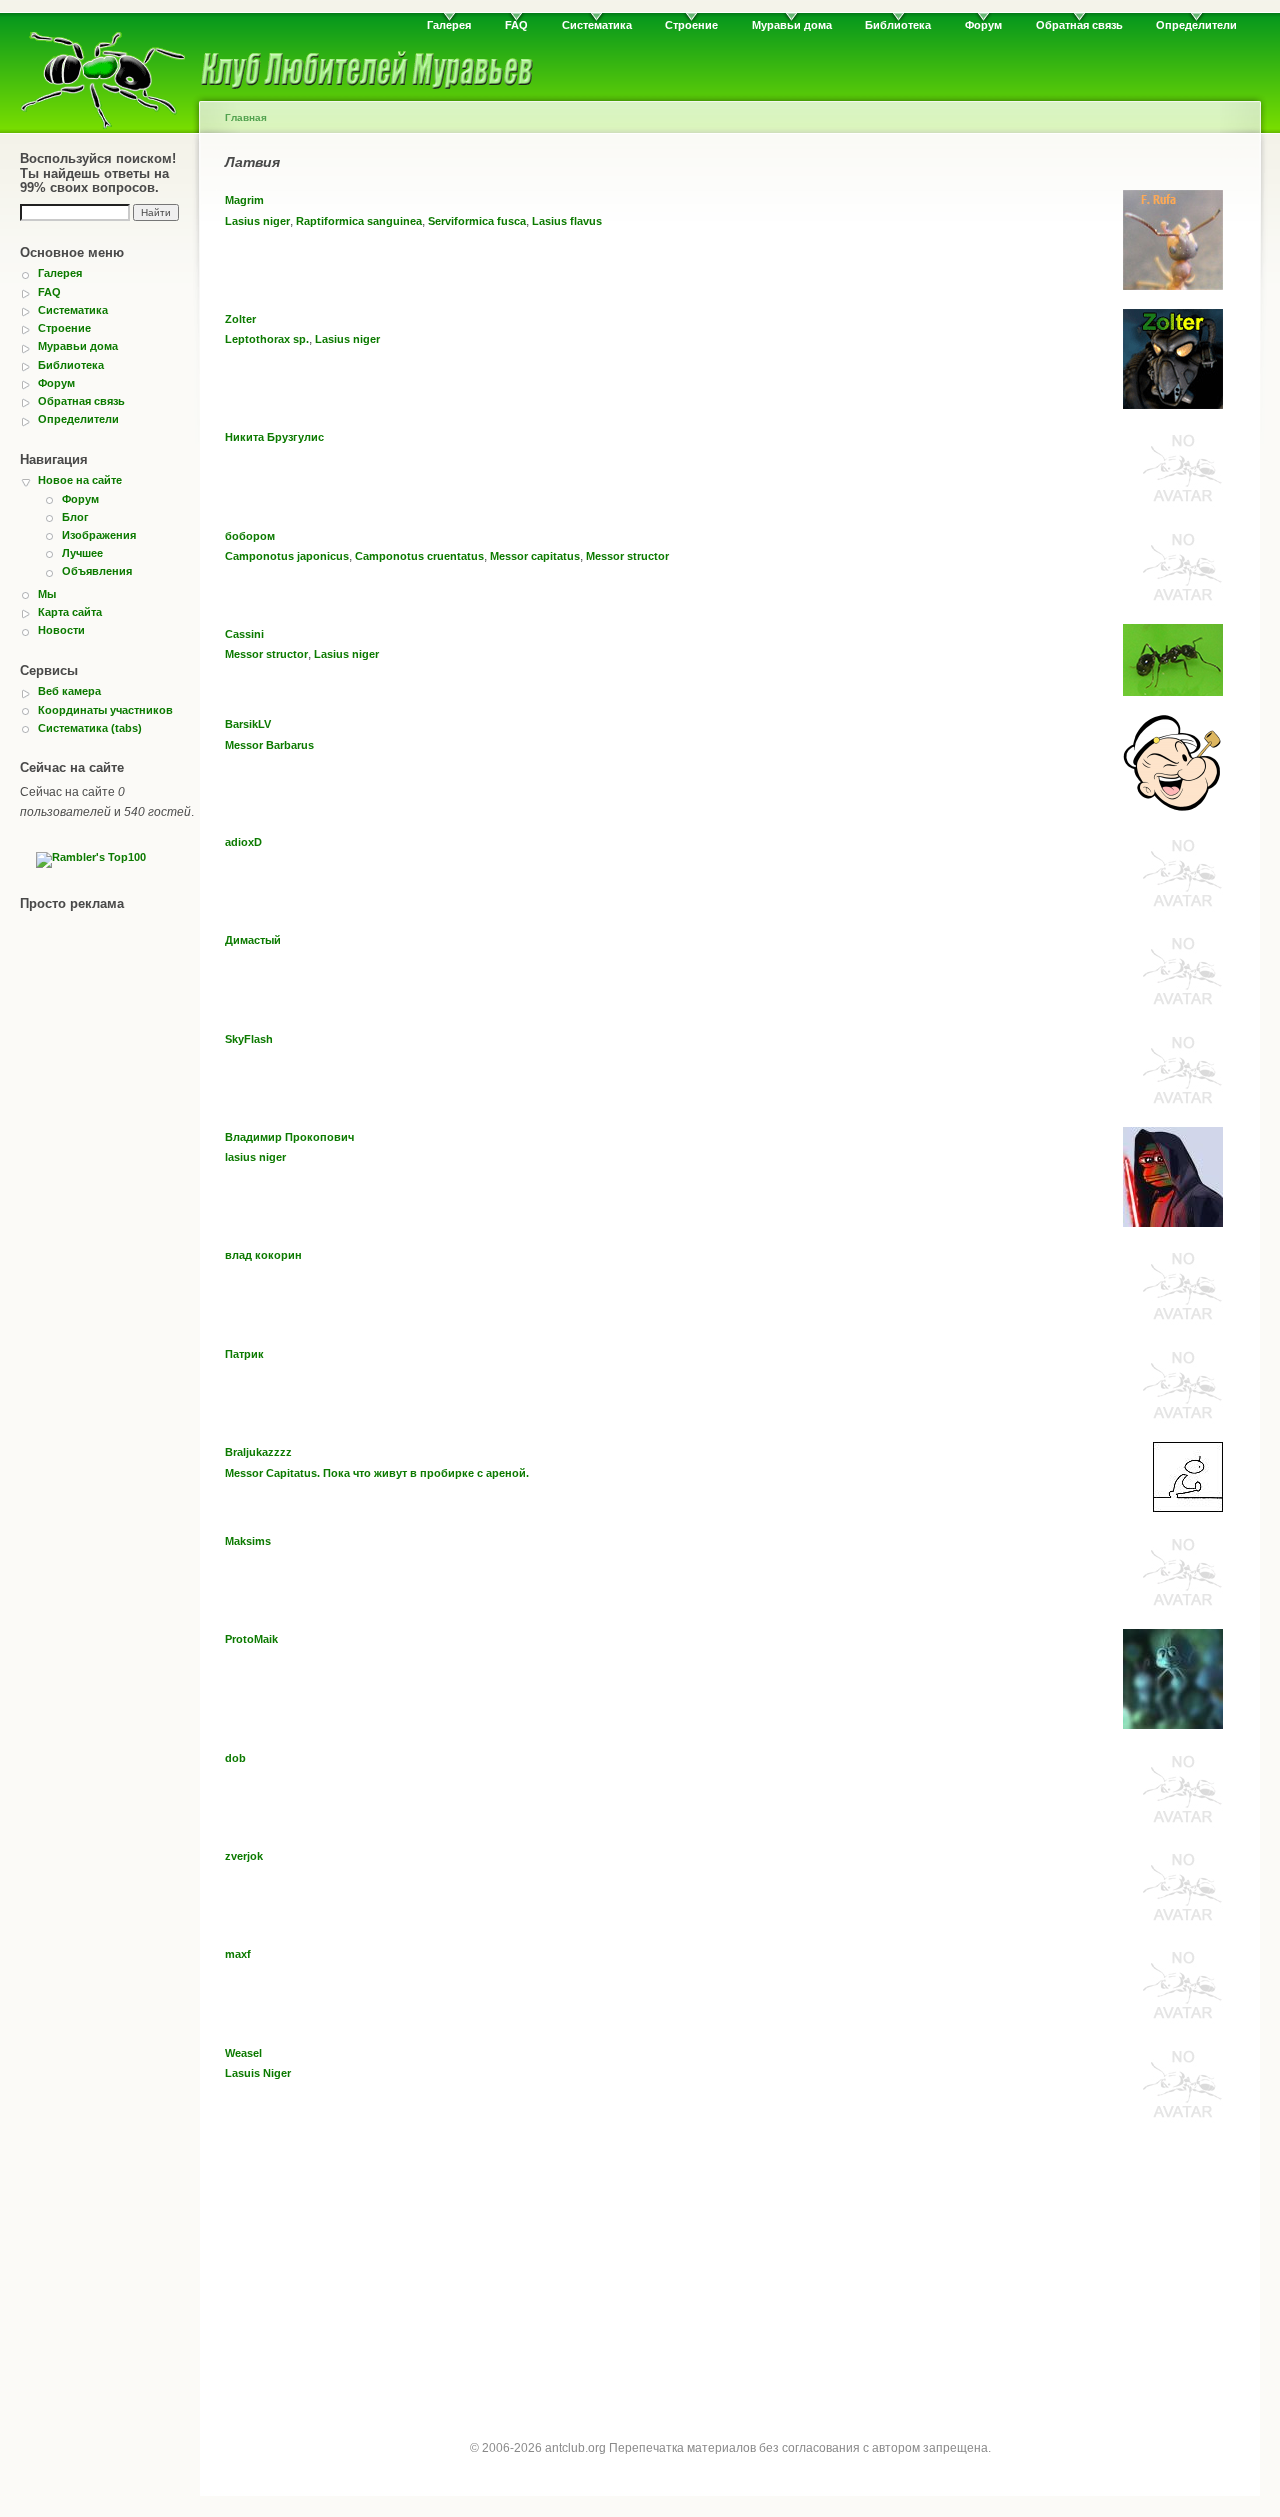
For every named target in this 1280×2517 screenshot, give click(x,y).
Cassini (244, 634)
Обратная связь (1079, 25)
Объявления (97, 571)
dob (235, 1758)
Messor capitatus (535, 556)
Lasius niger (257, 221)
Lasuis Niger (258, 2073)
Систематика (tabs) (90, 728)
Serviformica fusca (477, 221)
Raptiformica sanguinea (359, 221)
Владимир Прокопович (289, 1137)
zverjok (244, 1856)
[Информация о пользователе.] (1173, 286)
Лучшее (82, 553)
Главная (246, 117)
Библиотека (898, 25)
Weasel (243, 2053)
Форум (983, 25)
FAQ (516, 25)
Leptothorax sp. (267, 339)
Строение (691, 25)
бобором (250, 536)
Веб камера (69, 691)
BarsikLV (248, 724)
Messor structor (627, 556)
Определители (1196, 25)
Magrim (244, 200)
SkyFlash (249, 1039)
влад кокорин (263, 1255)
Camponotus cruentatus (419, 556)
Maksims (248, 1541)
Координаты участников (105, 710)
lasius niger (255, 1157)
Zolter (240, 319)
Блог (75, 517)
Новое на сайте (80, 480)
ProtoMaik (251, 1639)
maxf (238, 1954)
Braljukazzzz (258, 1452)
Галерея (449, 25)
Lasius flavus (567, 221)
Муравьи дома (792, 25)
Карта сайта (70, 612)
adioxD (243, 842)
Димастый (253, 940)
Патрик (244, 1354)
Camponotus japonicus (287, 556)
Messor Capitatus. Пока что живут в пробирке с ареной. (377, 1473)
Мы (47, 594)
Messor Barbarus (269, 745)
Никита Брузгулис (274, 437)
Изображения (99, 535)
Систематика (597, 25)
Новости (61, 630)
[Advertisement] (730, 2281)
